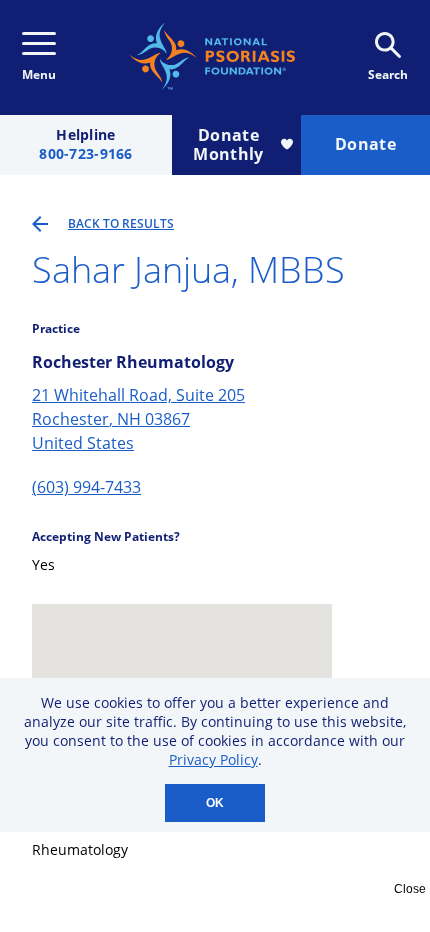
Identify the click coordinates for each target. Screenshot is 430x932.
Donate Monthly (228, 144)
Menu (39, 74)
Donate (365, 144)
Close (410, 889)
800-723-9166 (85, 154)
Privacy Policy (213, 759)
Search (388, 74)
